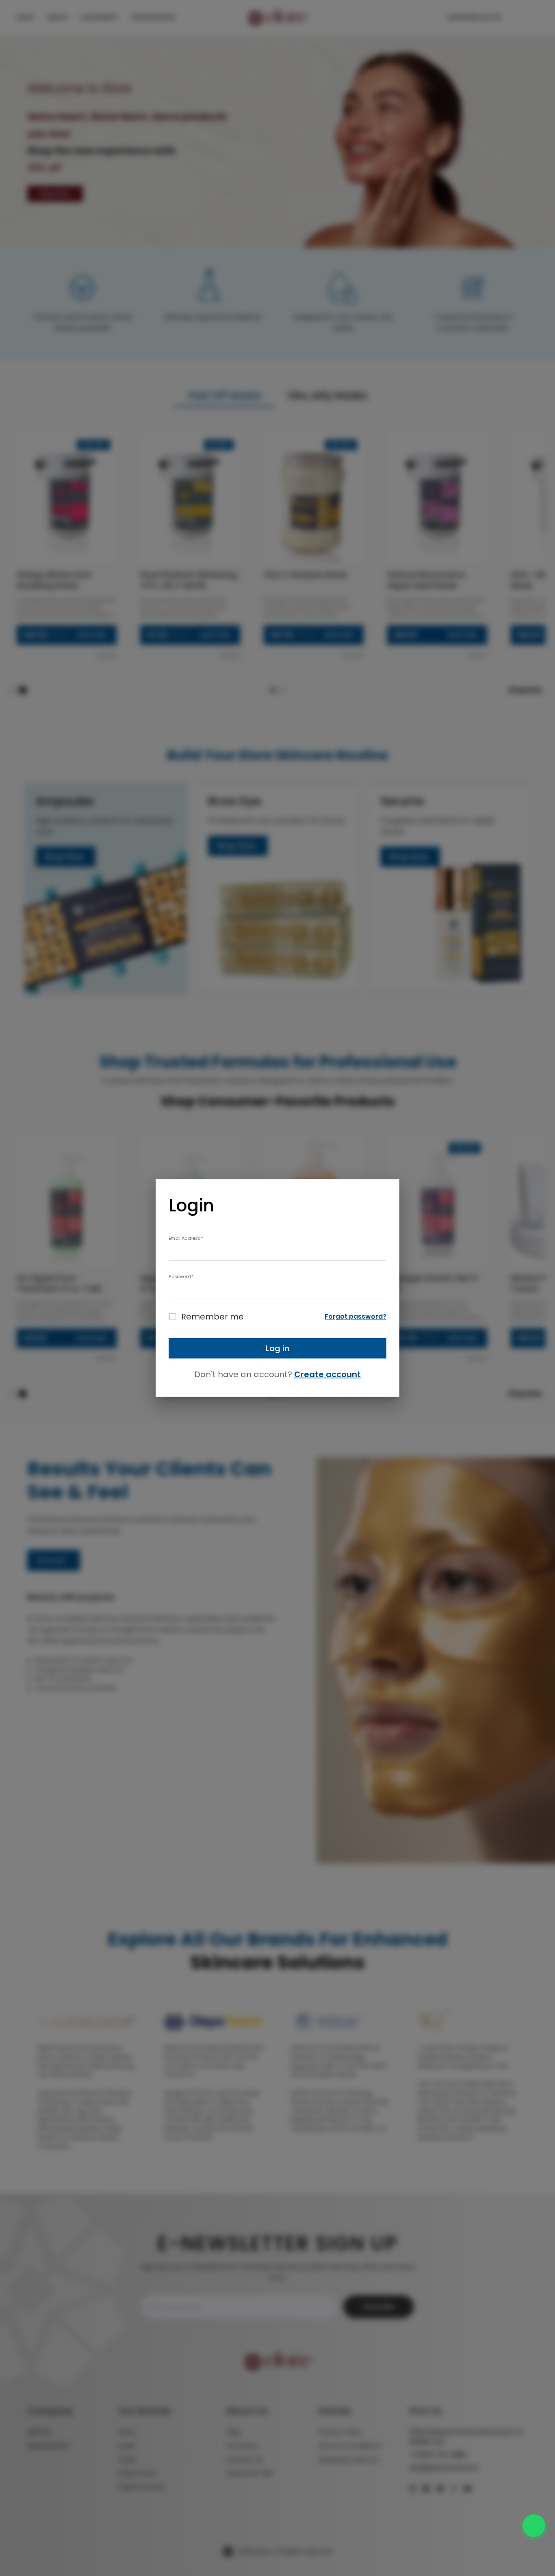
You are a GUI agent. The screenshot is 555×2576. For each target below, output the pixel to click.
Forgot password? (356, 1316)
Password (181, 1276)
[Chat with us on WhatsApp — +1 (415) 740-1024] (534, 2526)
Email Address (186, 1238)
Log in (277, 1348)
